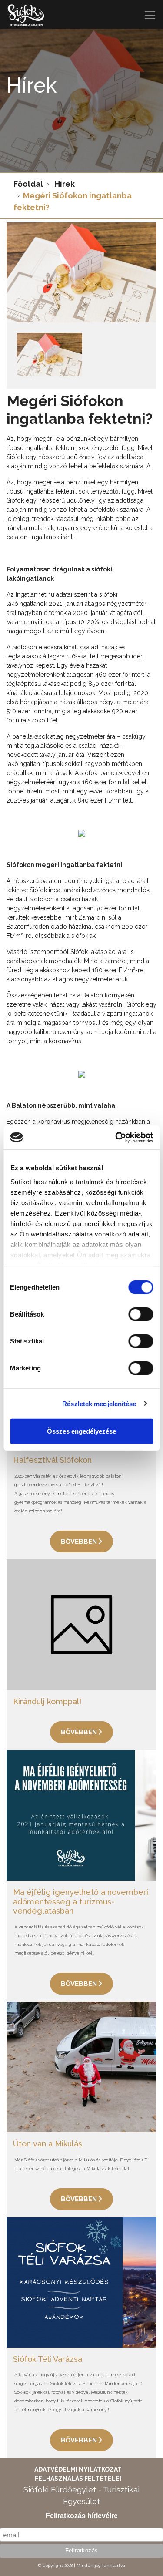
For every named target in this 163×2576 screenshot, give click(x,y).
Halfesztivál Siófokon (52, 1460)
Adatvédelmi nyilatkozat (78, 2469)
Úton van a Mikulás (48, 2144)
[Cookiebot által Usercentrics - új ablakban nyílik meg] (116, 1137)
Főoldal (28, 184)
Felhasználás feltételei (78, 2479)
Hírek (65, 184)
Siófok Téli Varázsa (48, 2359)
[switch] (141, 1314)
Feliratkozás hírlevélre (82, 2516)
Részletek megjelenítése (99, 1403)
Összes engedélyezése (81, 1431)
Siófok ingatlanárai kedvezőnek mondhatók (90, 890)
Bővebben (80, 1542)
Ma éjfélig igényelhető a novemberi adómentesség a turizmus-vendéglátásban (81, 1901)
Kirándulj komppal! (47, 1701)
